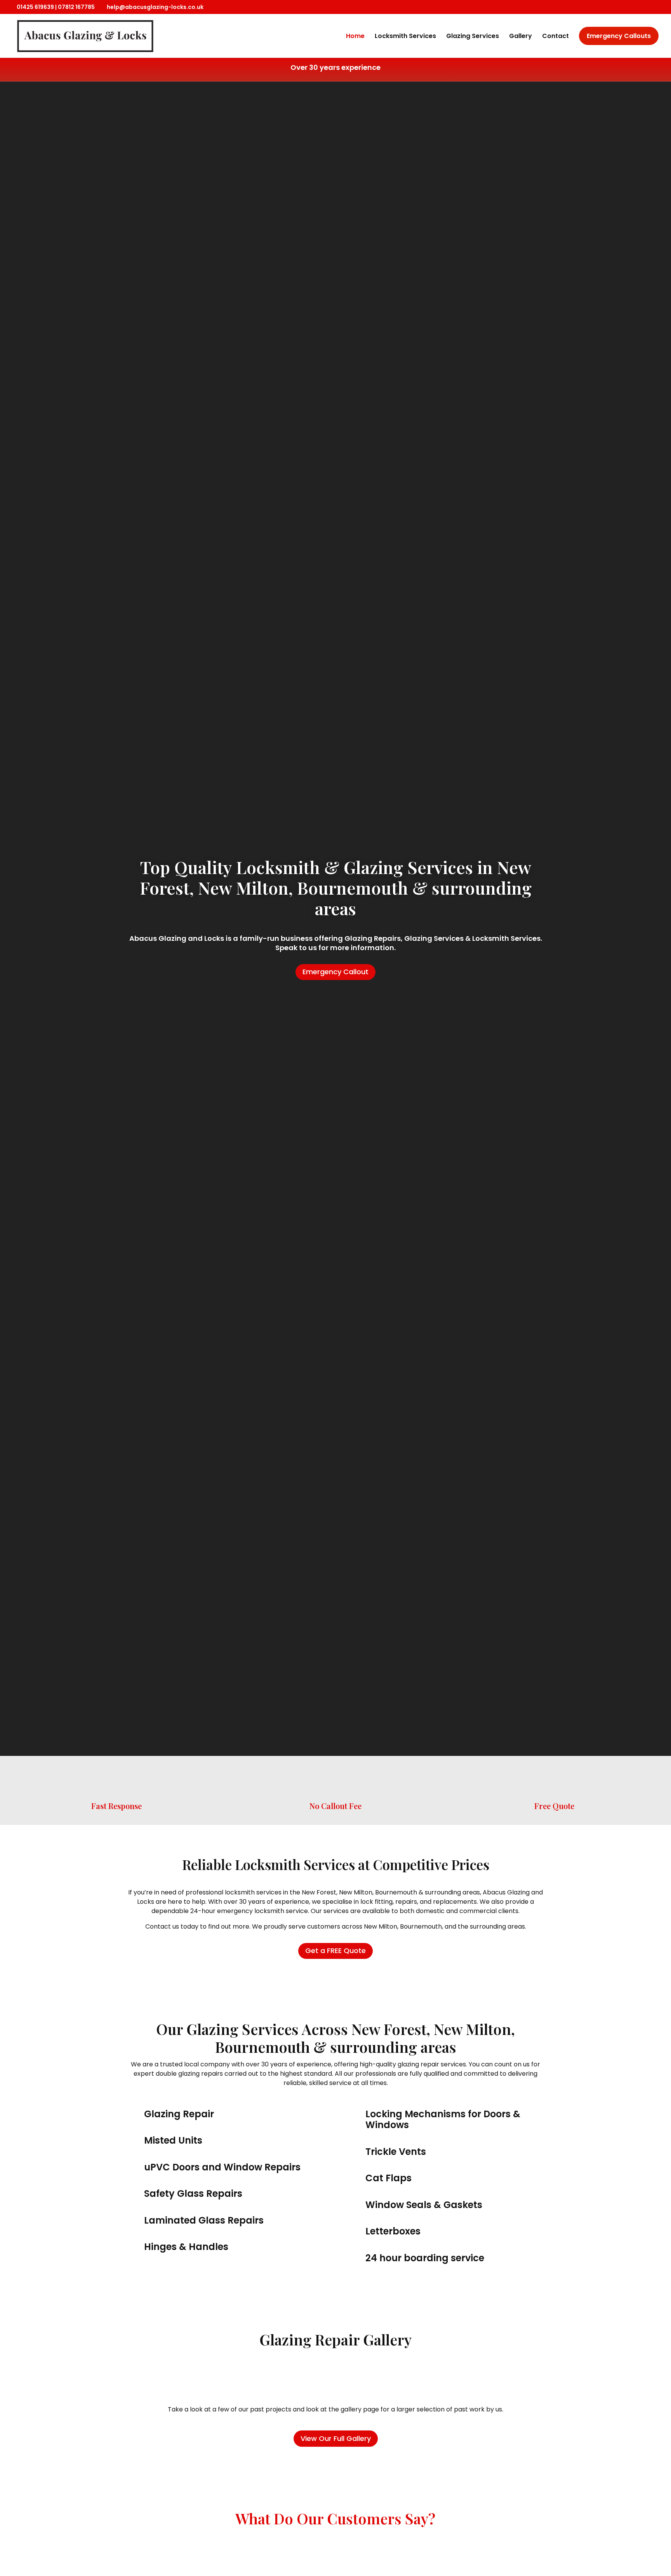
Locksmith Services (405, 36)
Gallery (521, 36)
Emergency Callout (335, 972)
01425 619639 (35, 7)
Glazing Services (473, 36)
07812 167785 (76, 7)
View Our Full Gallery (336, 2438)
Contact (555, 36)
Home (355, 36)
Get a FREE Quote (335, 1951)
